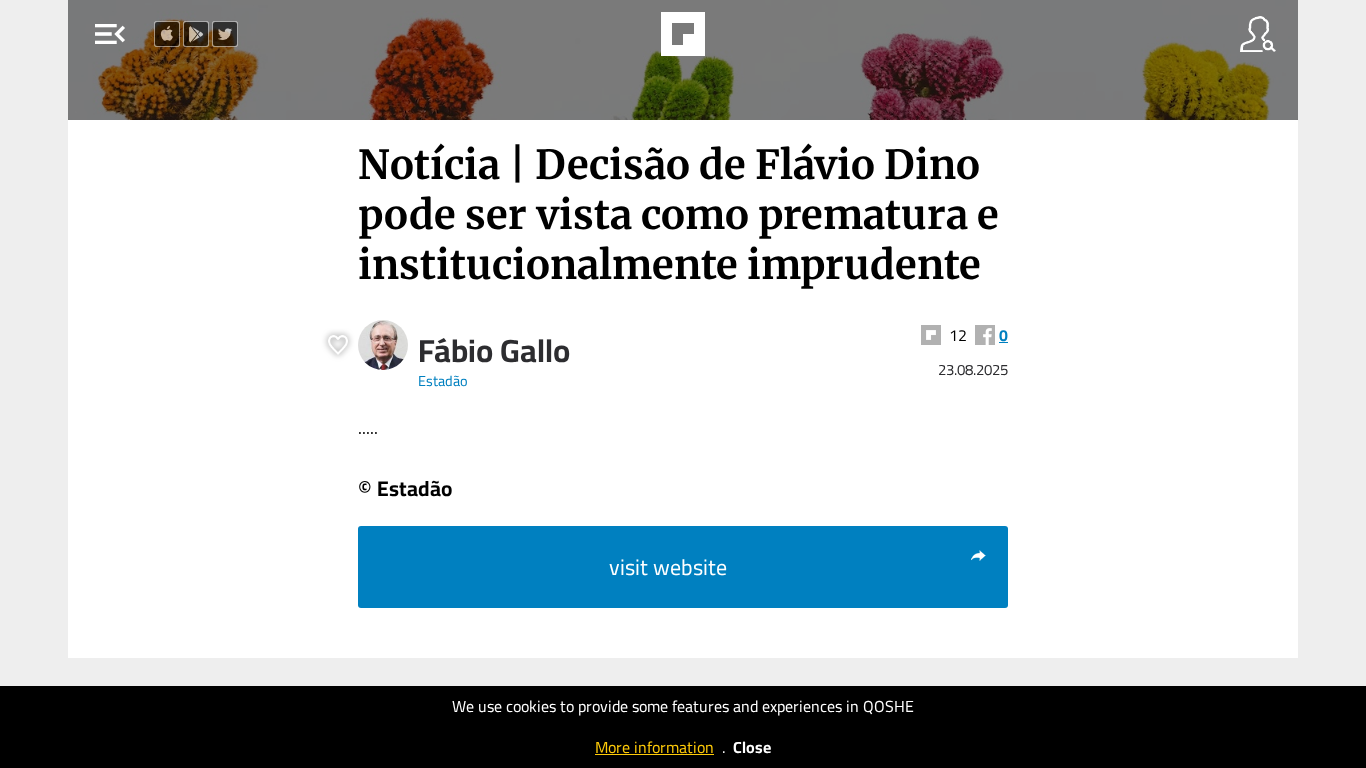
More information (654, 747)
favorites (628, 40)
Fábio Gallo (494, 350)
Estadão (443, 380)
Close (752, 747)
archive (734, 40)
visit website (668, 567)
